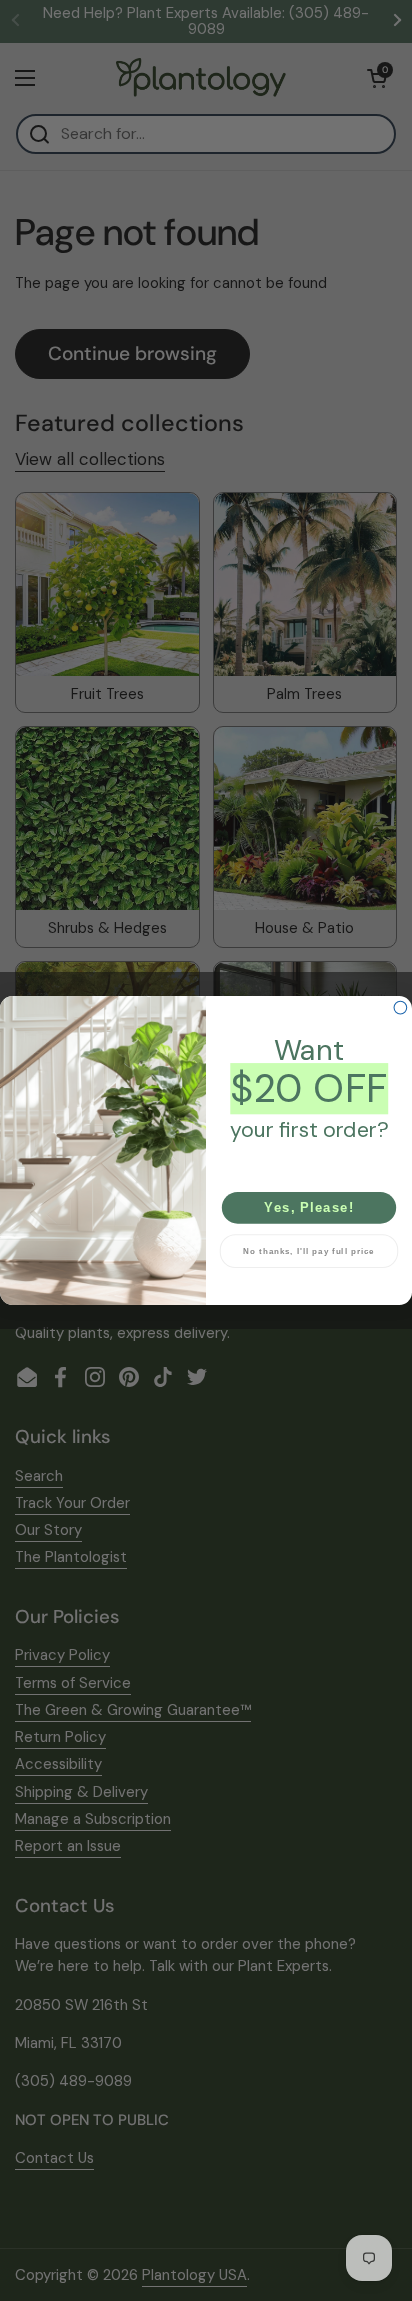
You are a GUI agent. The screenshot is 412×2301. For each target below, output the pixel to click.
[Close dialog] (400, 1007)
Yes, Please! (309, 1207)
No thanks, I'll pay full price (309, 1250)
